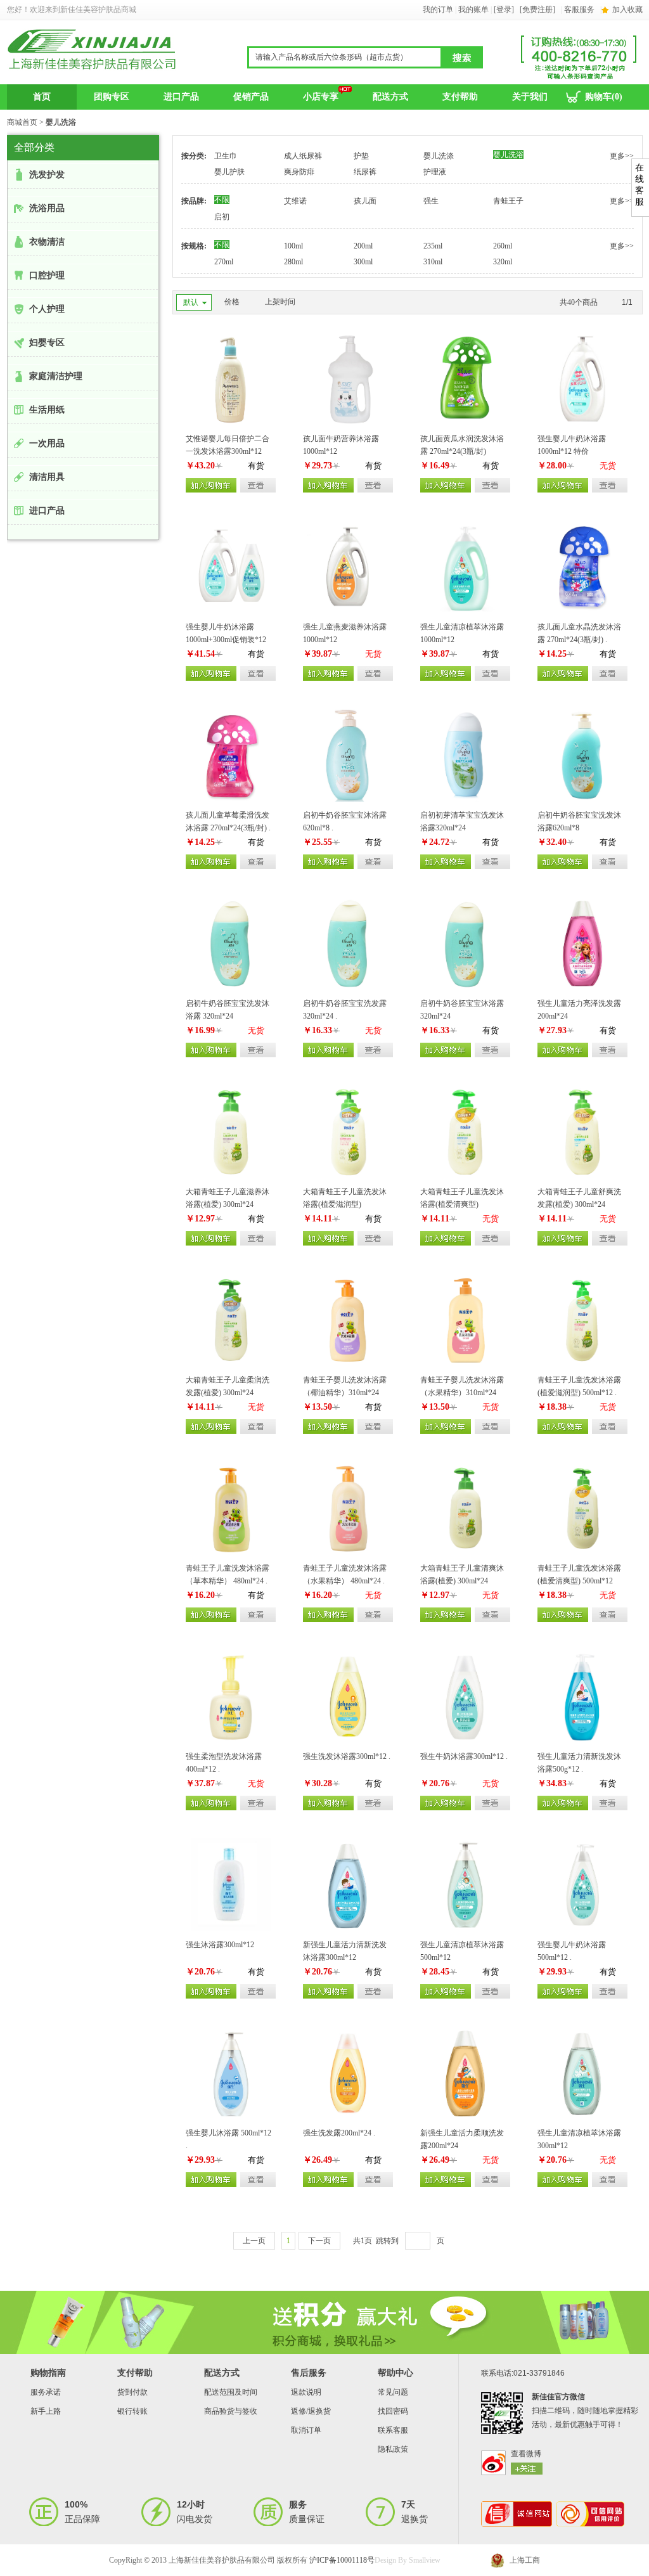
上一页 (254, 2241)
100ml (293, 246)
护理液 (435, 172)
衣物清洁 (47, 242)
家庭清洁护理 (56, 376)
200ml (363, 246)
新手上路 (46, 2411)
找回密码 (393, 2411)
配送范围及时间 (231, 2392)
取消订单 (306, 2430)
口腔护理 (47, 275)
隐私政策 (393, 2449)
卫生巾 (226, 156)
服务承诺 (46, 2392)
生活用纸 (47, 410)
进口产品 (181, 97)
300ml (363, 262)
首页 (42, 97)
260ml (503, 246)
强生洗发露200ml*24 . (339, 2133)
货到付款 (132, 2392)
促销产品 (251, 97)
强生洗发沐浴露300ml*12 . (347, 1756)
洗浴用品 (47, 208)
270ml (224, 262)
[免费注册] (537, 10)
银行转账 (132, 2411)
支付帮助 (460, 97)
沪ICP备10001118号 (342, 2560)
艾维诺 (295, 201)
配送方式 (390, 97)
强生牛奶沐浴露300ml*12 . (464, 1756)
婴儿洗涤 (439, 156)
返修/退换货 (311, 2411)
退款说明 (306, 2392)
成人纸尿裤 (303, 156)
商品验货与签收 (231, 2411)
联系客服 (393, 2430)
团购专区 (112, 97)
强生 (431, 201)
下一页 (319, 2241)
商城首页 (22, 122)
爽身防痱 (299, 172)
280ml (293, 262)
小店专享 (321, 97)
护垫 (361, 156)
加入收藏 (627, 10)
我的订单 (438, 10)
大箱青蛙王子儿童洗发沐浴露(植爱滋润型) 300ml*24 (345, 1204)
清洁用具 (47, 477)
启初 (222, 217)
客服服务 (579, 10)
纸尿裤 (365, 172)
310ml (433, 262)
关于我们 (530, 97)
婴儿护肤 (229, 172)
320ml (503, 262)
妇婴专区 (47, 343)
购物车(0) (604, 97)
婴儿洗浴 (508, 155)
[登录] (504, 10)
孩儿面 (365, 201)
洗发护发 (47, 175)
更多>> (622, 156)
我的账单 (473, 10)
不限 (222, 200)
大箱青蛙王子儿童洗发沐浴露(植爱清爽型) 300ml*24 (462, 1204)
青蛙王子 (508, 201)
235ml (433, 246)
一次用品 (47, 443)
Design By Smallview (408, 2560)
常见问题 (393, 2392)
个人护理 (47, 309)
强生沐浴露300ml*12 (220, 1945)
